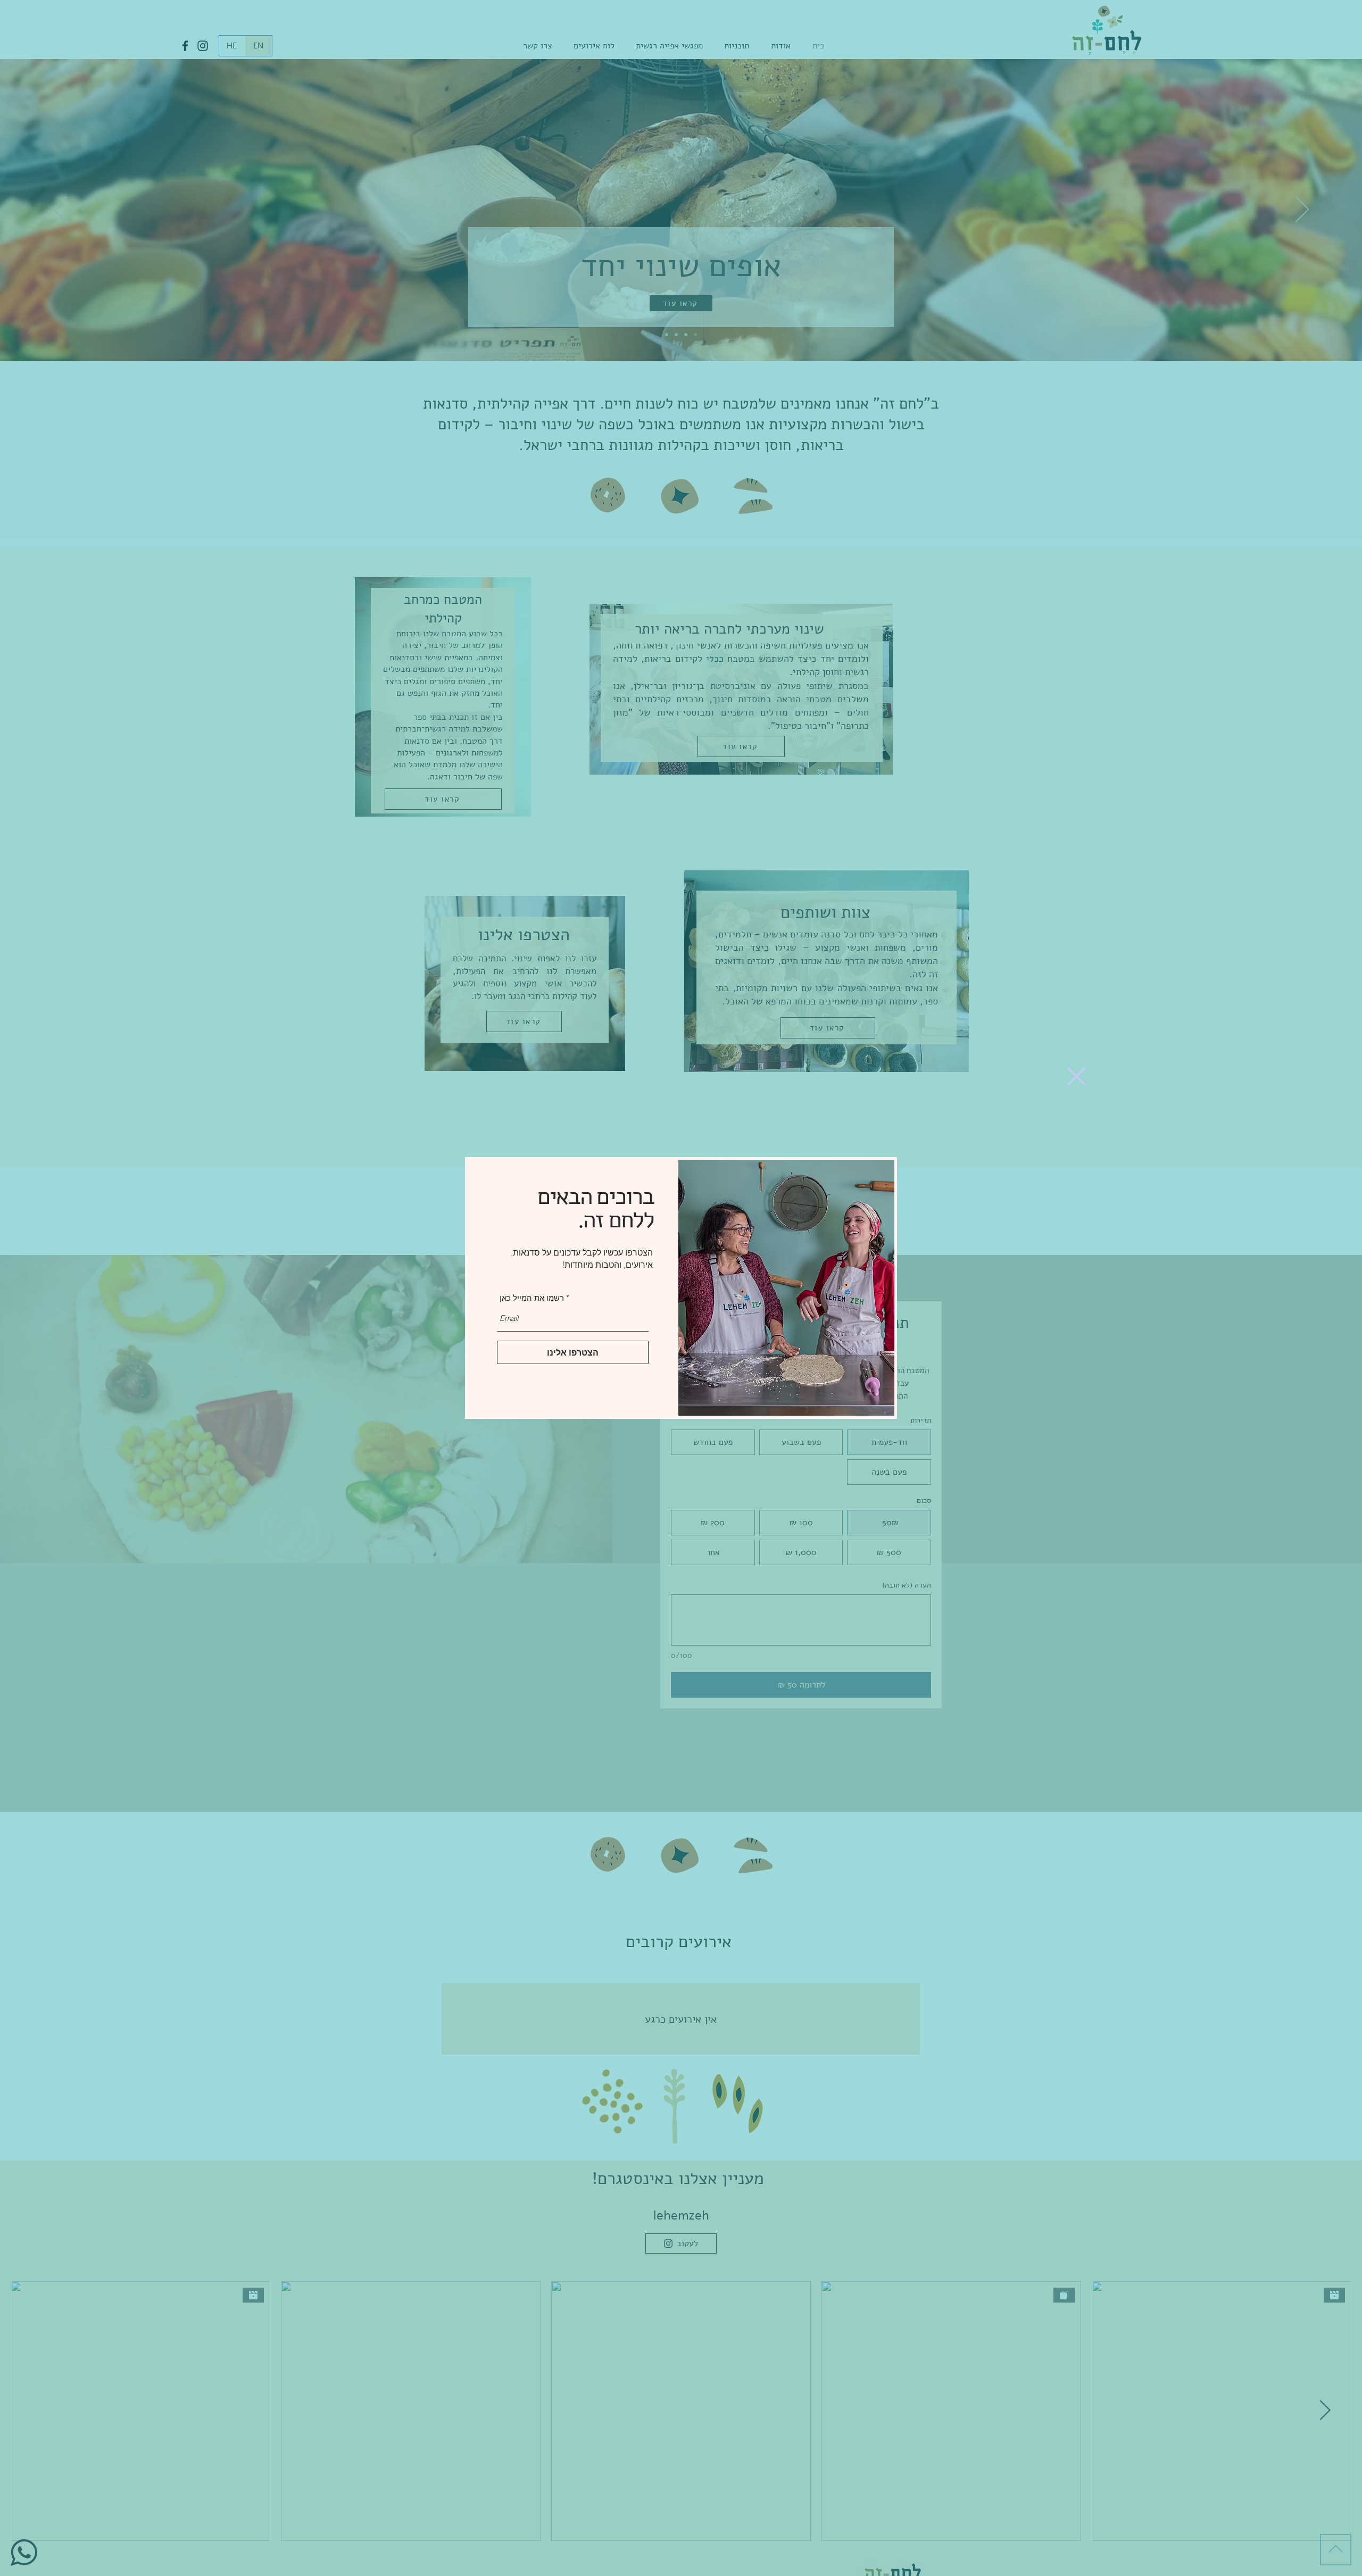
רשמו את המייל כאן (532, 1298)
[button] (1077, 1077)
